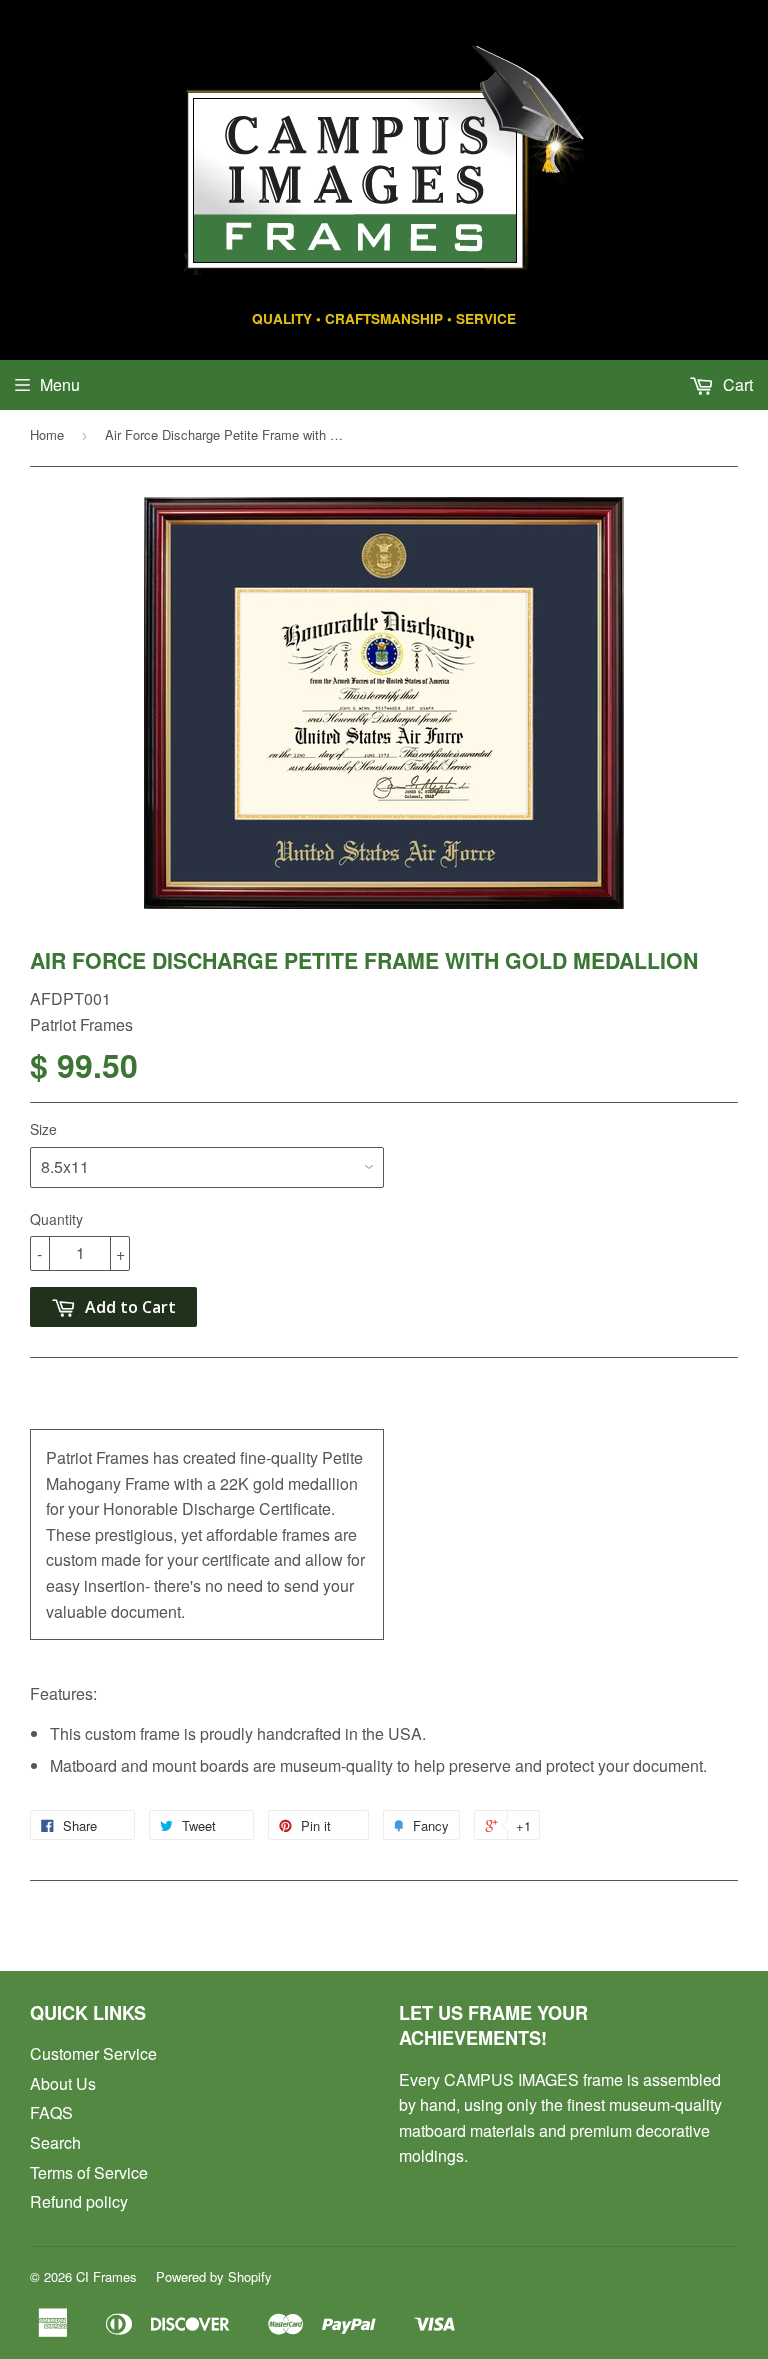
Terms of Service (89, 2172)
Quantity (56, 1219)
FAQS (51, 2112)
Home (47, 434)
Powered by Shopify (214, 2276)
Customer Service (93, 2053)
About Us (63, 2083)
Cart (736, 384)
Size (43, 1129)
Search (55, 2142)
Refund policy (79, 2201)
